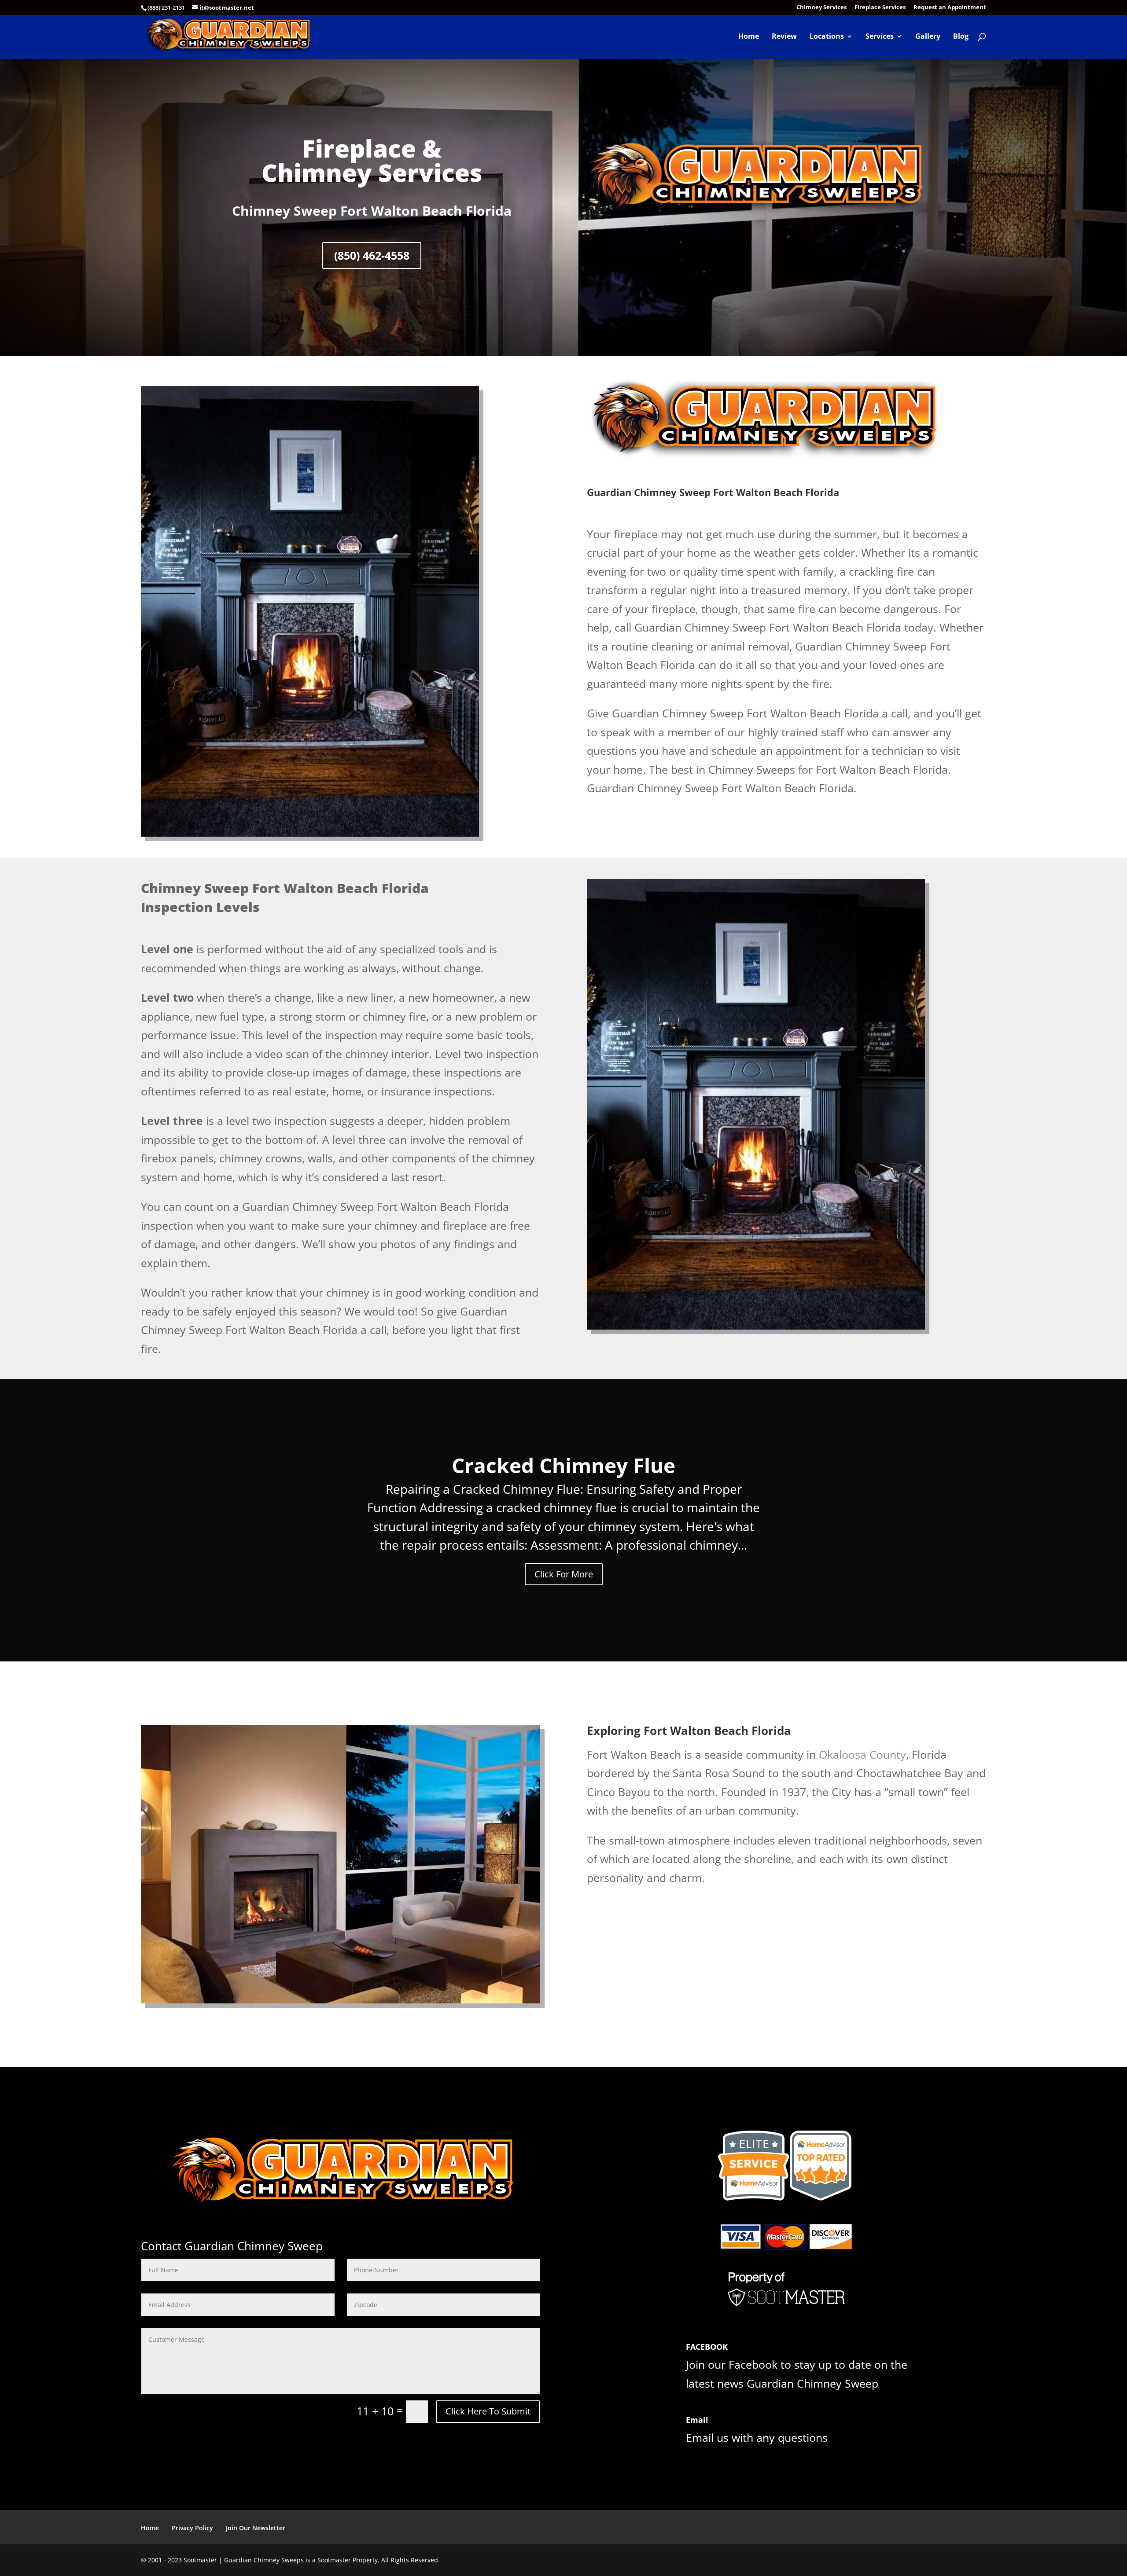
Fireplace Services (880, 8)
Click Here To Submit (488, 2411)
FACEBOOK (707, 2347)
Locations (827, 37)
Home (749, 37)
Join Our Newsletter (256, 2528)
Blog (961, 37)
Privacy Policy (192, 2528)
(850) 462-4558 (372, 255)
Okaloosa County (862, 1754)
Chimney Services (821, 8)
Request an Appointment (950, 8)
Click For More (564, 1574)
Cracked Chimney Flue (563, 1465)
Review (784, 37)
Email (697, 2420)
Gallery (928, 37)
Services (880, 37)
